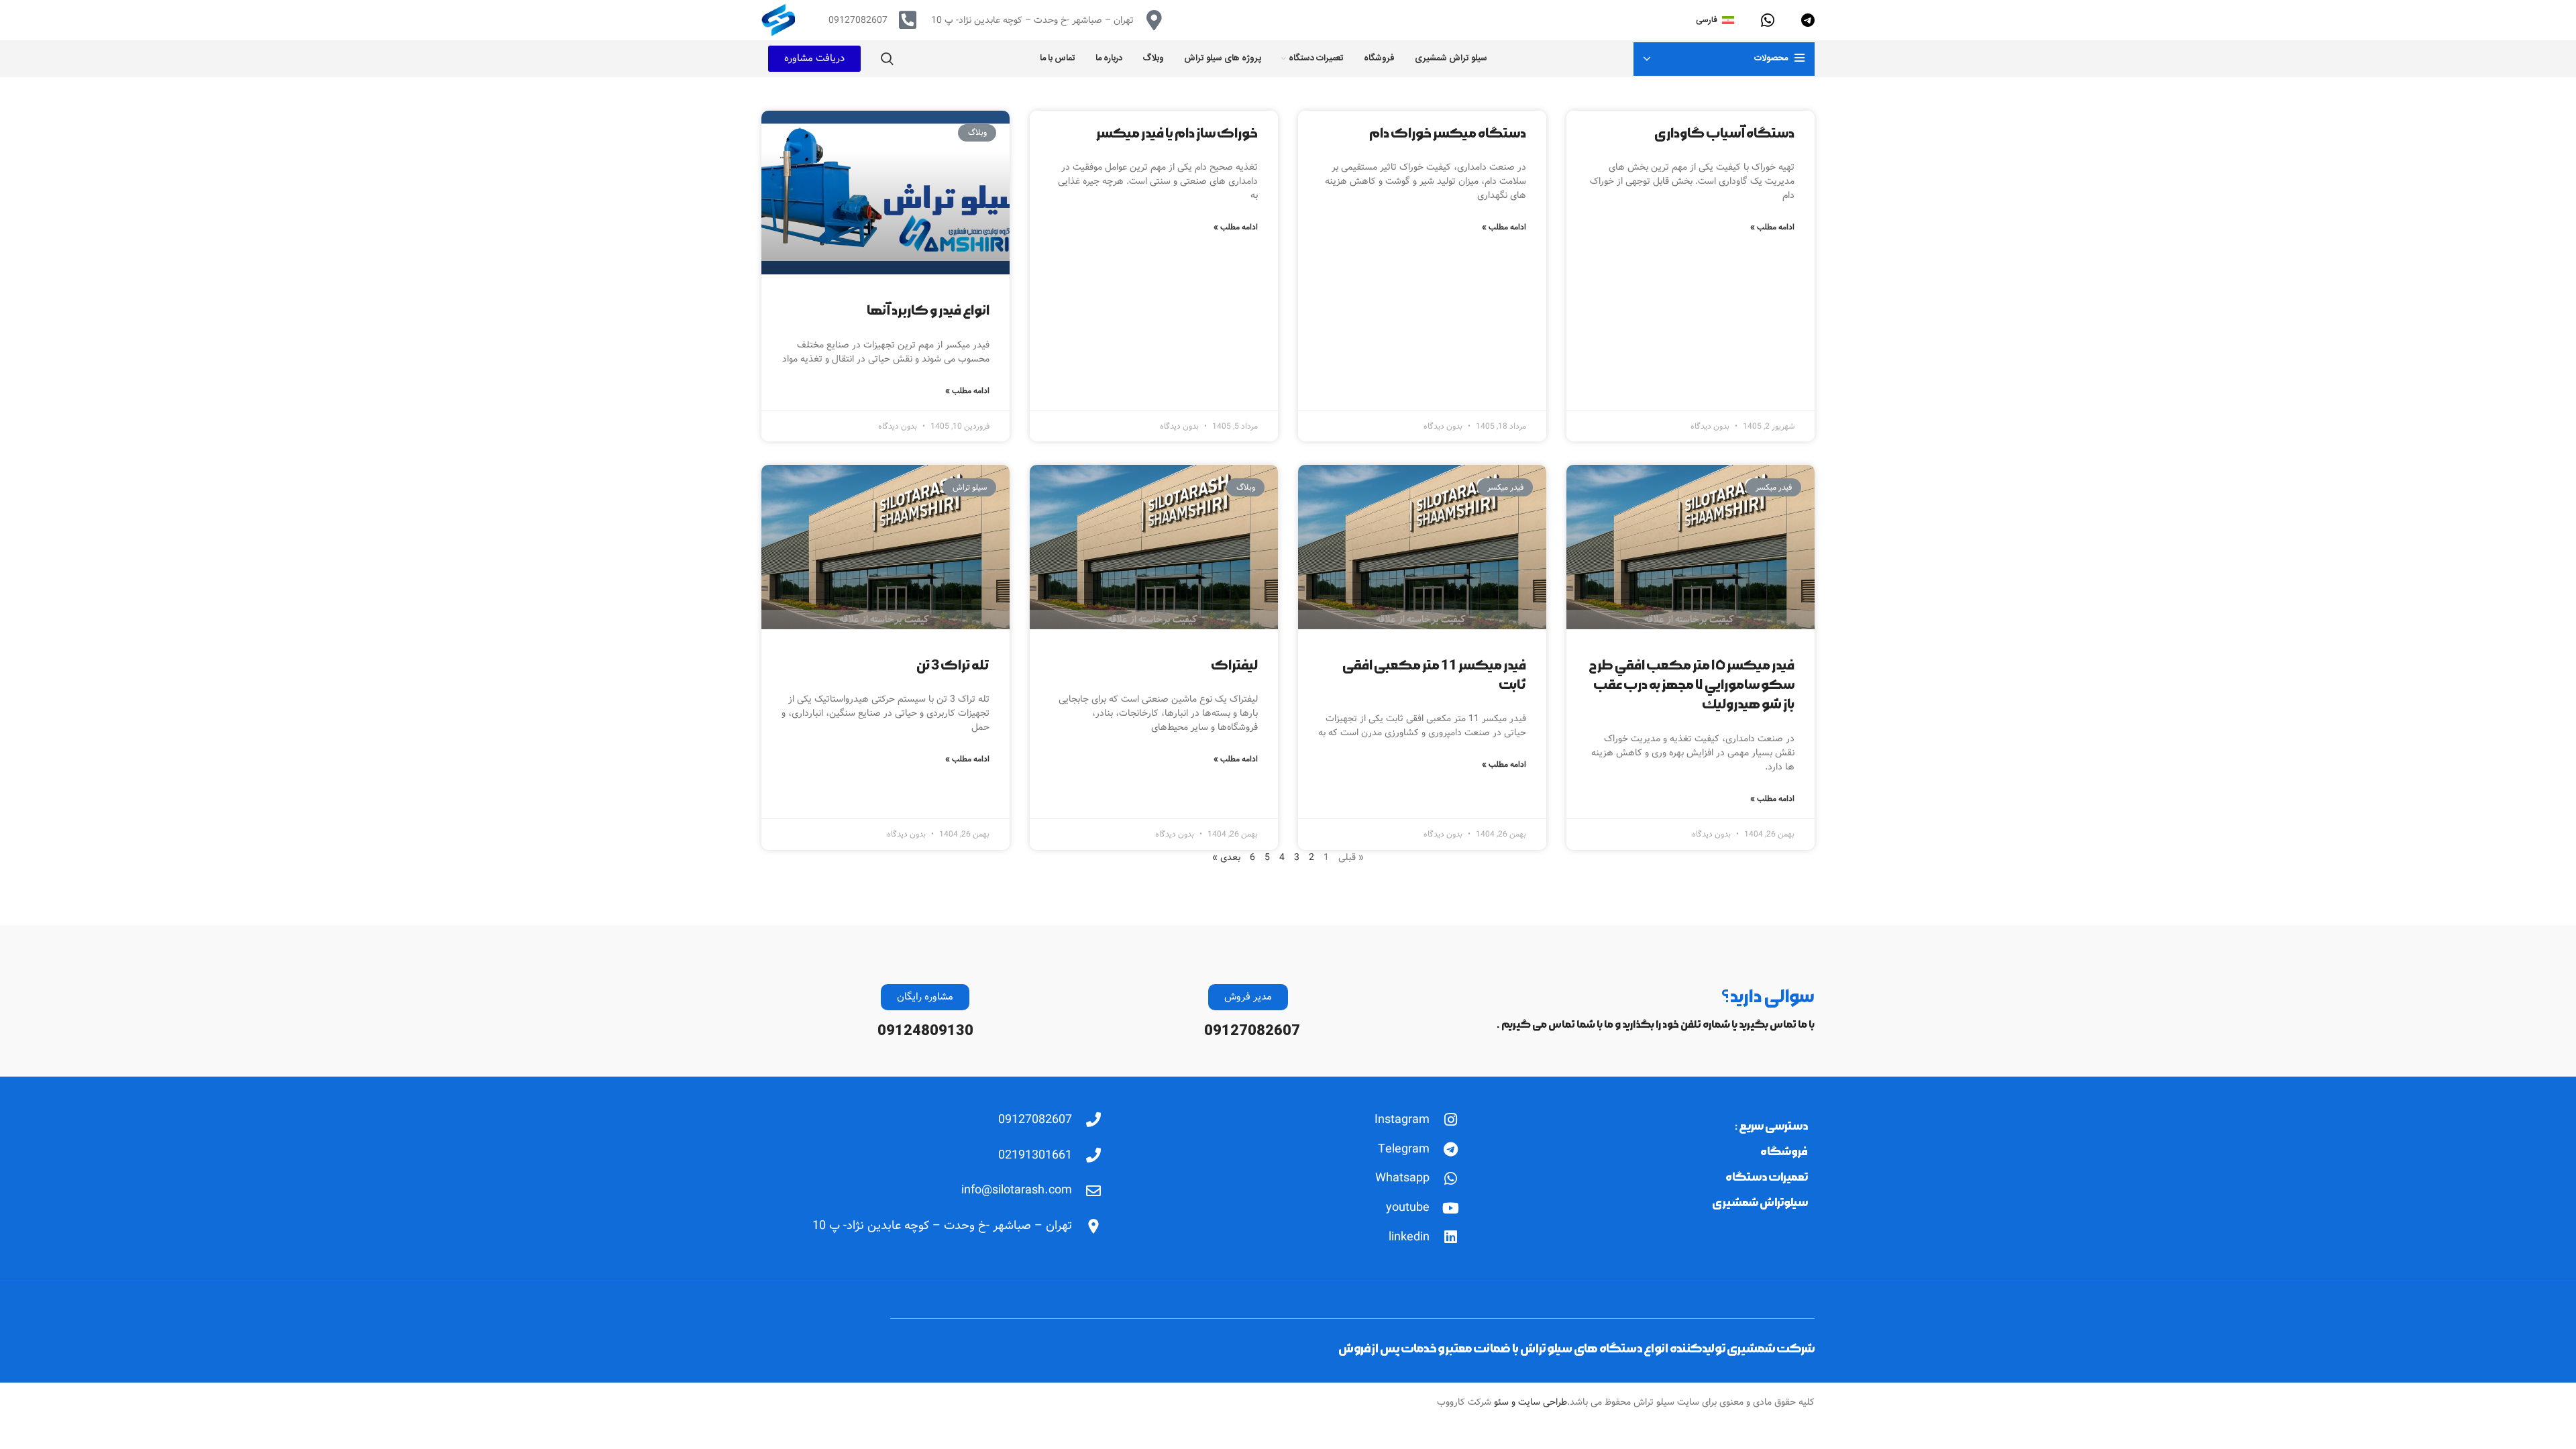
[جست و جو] (887, 59)
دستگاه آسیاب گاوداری (1724, 133)
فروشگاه (1784, 1151)
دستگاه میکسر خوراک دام (1448, 133)
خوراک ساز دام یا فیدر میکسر (1177, 133)
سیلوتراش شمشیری (1760, 1202)
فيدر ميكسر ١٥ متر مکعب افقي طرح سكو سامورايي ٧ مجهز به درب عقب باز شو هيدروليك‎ (1692, 685)
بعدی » (1226, 857)
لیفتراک (1234, 665)
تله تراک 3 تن (953, 665)
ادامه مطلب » (1772, 227)
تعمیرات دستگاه (1767, 1177)
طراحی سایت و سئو (1529, 1402)
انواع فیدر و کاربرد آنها (928, 311)
